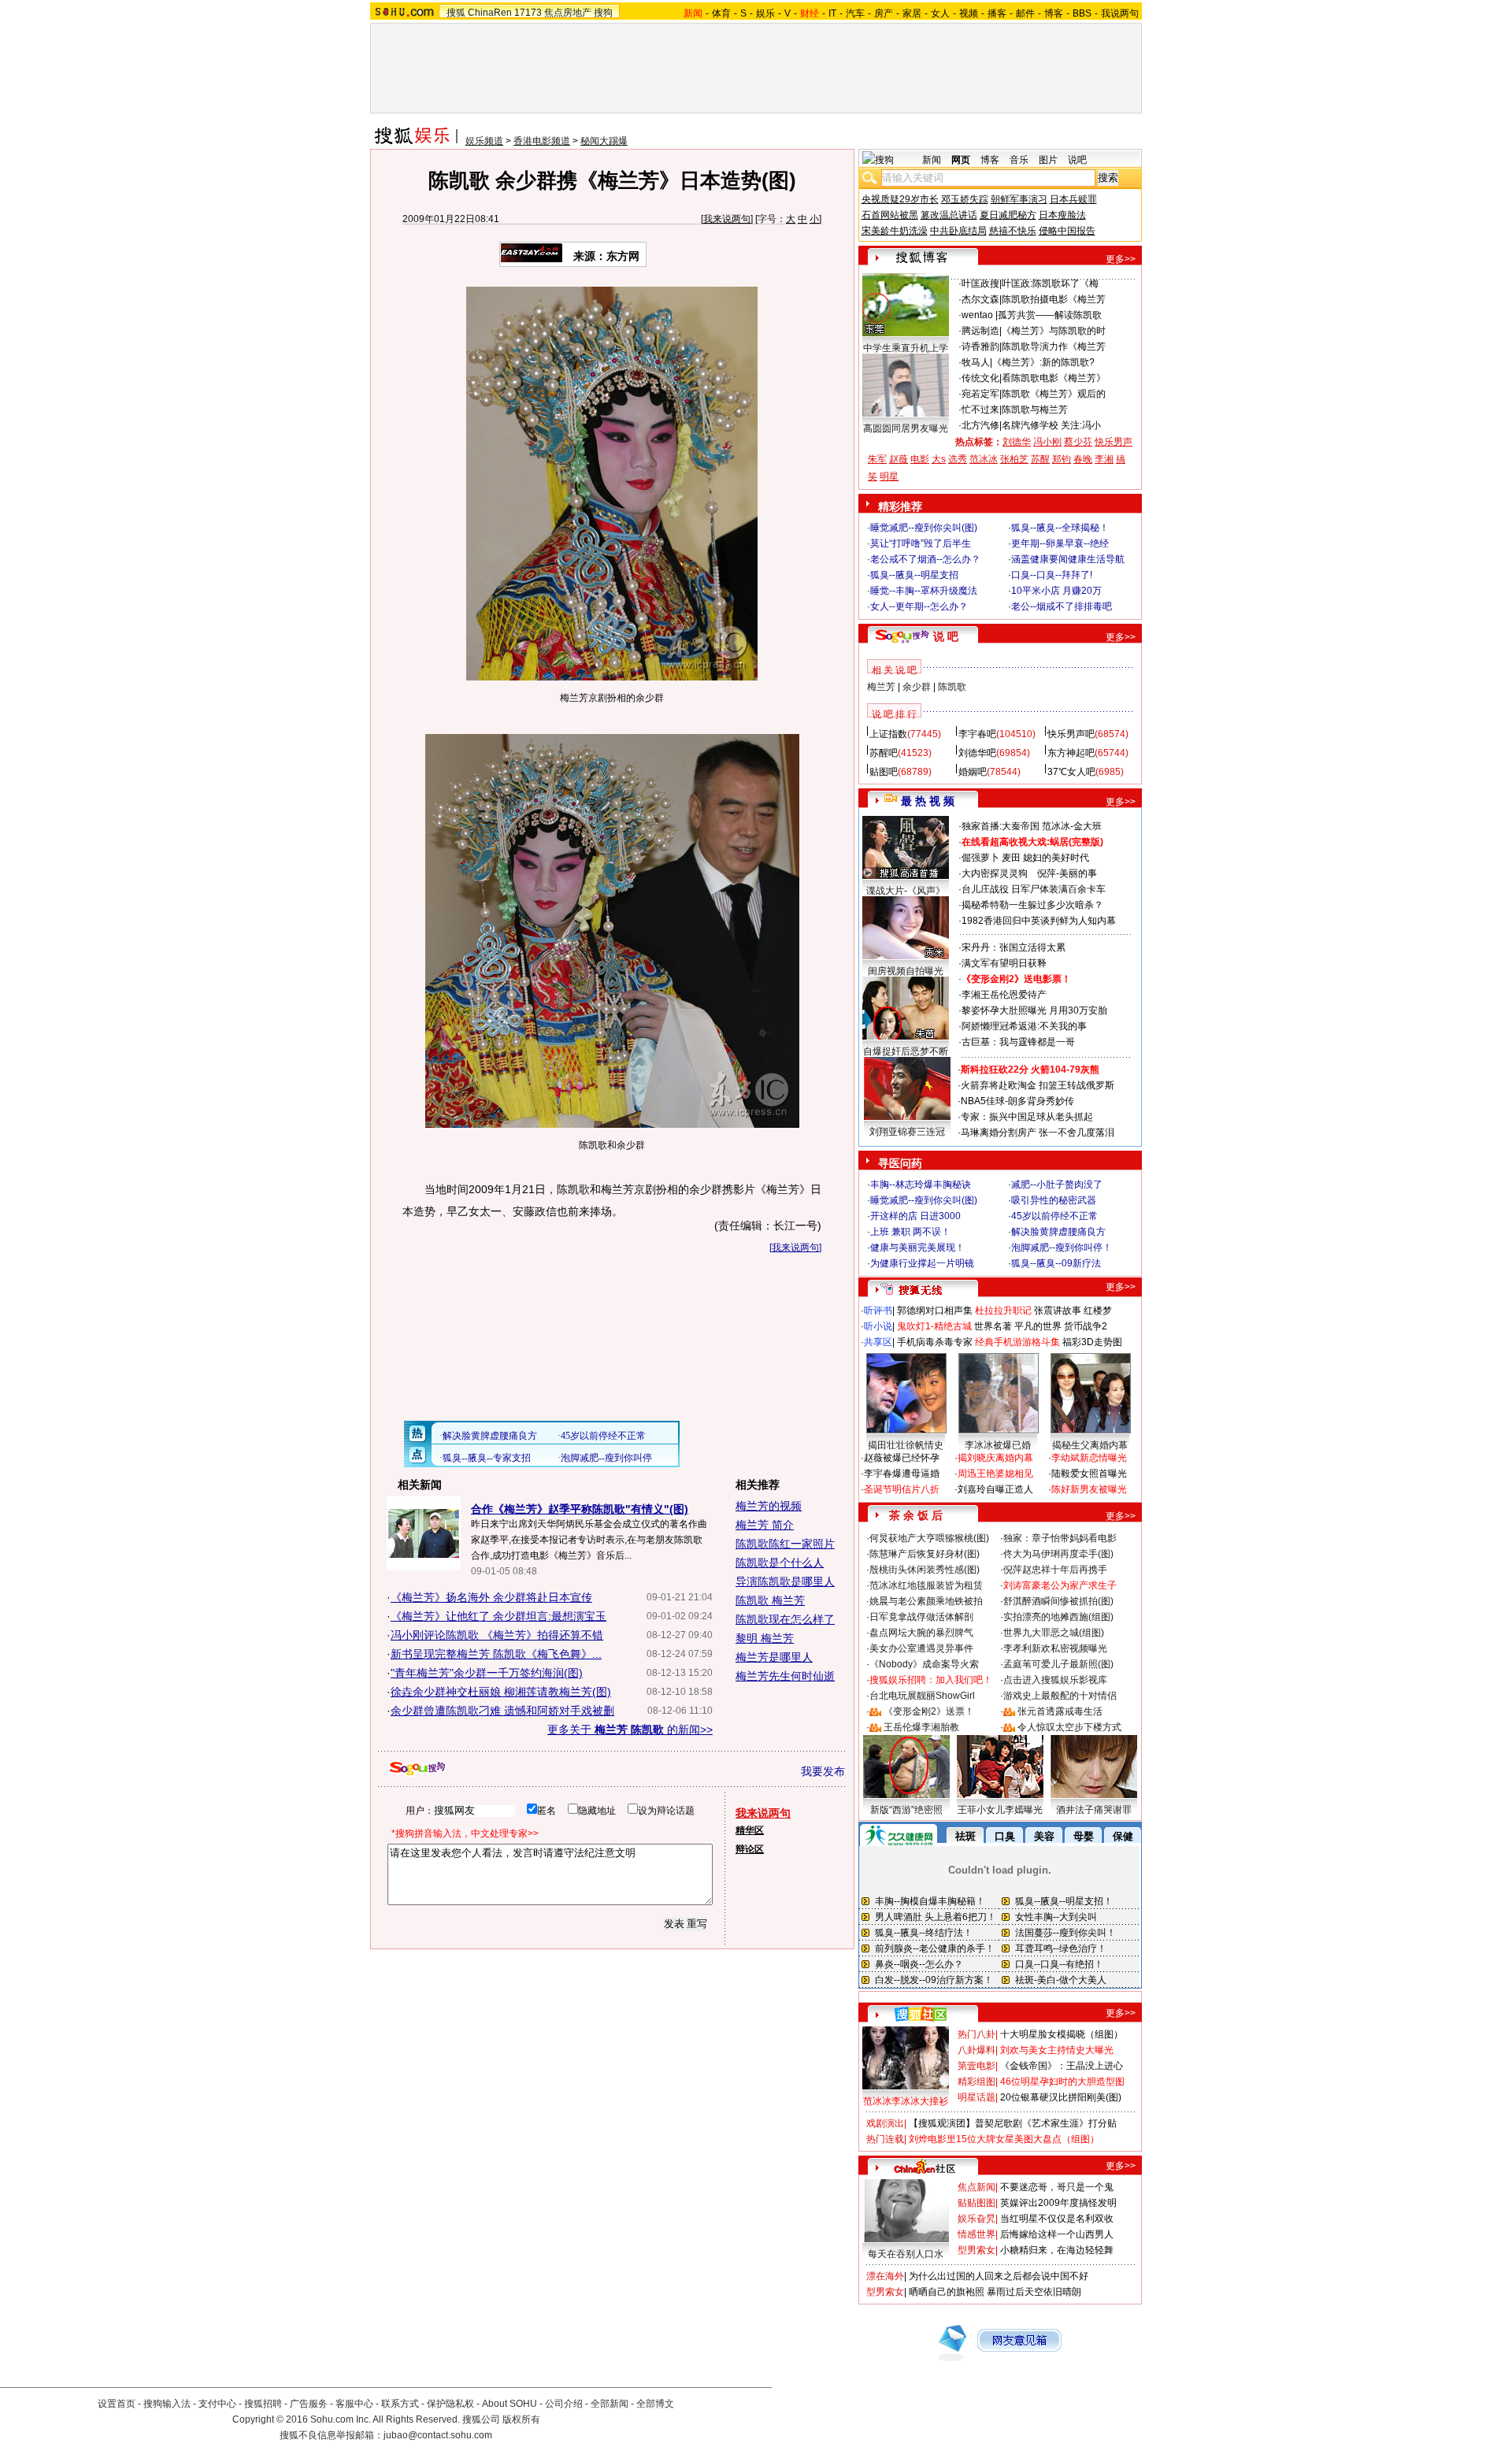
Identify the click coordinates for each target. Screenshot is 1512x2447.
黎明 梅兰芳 (765, 1638)
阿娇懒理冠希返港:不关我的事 (1024, 1026)
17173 (528, 13)
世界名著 (993, 1326)
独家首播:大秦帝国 (1001, 826)
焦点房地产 (568, 13)
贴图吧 (884, 772)
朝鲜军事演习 (1019, 199)
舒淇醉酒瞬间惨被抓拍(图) (1058, 1601)
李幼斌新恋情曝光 (1089, 1458)
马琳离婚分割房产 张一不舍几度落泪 (1038, 1133)
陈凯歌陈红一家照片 (785, 1544)
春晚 (1083, 459)
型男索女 (976, 2250)
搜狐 (456, 13)
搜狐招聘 (263, 2404)
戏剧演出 (885, 2123)
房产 (884, 13)
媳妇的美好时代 (1056, 858)
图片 (1048, 160)
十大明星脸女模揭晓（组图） (1062, 2034)
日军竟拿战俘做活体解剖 (921, 1617)
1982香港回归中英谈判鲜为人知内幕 (1039, 921)
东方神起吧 (1071, 753)
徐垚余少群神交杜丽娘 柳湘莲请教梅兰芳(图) (501, 1692)
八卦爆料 (976, 2050)
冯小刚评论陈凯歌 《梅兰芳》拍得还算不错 (497, 1635)
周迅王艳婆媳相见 (995, 1474)
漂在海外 (885, 2276)
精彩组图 (976, 2082)
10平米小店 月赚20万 (1056, 591)
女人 (940, 13)
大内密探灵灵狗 (995, 873)
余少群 (917, 687)
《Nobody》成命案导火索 (924, 1664)
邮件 (1025, 13)
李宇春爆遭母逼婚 (902, 1474)
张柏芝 (1014, 459)
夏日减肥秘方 (1008, 215)
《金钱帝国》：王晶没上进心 (1062, 2066)
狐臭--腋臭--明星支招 (914, 575)
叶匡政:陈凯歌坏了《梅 (1050, 284)
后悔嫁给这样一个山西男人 (1057, 2234)
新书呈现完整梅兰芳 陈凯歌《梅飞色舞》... (496, 1654)
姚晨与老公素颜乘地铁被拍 (926, 1601)
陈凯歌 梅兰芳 (770, 1600)
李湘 (1104, 459)
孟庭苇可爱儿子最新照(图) (1058, 1664)
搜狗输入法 (167, 2404)
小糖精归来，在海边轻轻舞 (1057, 2250)
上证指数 (888, 734)
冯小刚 (1047, 442)
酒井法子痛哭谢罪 (1094, 1810)
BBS (1082, 13)
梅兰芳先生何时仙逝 (785, 1676)
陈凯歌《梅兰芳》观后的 (1054, 394)
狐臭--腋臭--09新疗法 (1056, 1263)
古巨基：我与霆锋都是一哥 (1018, 1042)
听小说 (878, 1326)
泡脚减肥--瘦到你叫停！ (1062, 1248)
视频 (969, 13)
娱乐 (765, 13)
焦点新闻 (976, 2187)
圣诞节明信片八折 (902, 1489)
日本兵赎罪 (1073, 199)
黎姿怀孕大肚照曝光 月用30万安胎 (1034, 1010)
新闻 (932, 160)
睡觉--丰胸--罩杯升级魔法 (924, 591)
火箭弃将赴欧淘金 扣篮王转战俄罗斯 (1038, 1085)
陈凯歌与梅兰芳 (1035, 410)
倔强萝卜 (980, 858)
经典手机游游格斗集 (1017, 1342)
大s (939, 459)
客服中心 (354, 2404)
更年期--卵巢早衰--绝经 (1060, 543)
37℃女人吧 (1071, 772)
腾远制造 (980, 331)
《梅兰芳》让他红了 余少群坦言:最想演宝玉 (498, 1616)
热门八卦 (976, 2034)
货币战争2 (1086, 1326)
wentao (978, 315)
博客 (1054, 13)
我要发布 (823, 1771)
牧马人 (976, 362)
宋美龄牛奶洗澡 (895, 231)
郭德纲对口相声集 (935, 1311)
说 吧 (946, 636)
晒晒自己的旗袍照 (947, 2292)
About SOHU (510, 2404)
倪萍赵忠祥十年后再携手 (1055, 1570)
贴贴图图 (976, 2203)
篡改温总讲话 (949, 215)
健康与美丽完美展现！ (917, 1248)
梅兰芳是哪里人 (774, 1657)
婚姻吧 (973, 772)
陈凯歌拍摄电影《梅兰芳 (1054, 299)
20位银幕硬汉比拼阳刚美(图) (1061, 2097)
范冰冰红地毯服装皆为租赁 (926, 1585)
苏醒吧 (884, 753)
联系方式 (400, 2404)
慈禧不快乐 (1013, 231)
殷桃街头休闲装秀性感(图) (925, 1570)
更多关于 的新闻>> (630, 1730)
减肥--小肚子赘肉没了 (1057, 1185)
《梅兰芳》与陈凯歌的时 (1054, 331)
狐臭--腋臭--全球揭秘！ (1060, 528)
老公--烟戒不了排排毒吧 (1062, 606)
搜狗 (603, 13)
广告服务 (309, 2404)
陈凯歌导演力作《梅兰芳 (1054, 347)
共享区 (878, 1342)
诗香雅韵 (980, 347)
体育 (721, 13)
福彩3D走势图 (1092, 1342)
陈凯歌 (952, 687)
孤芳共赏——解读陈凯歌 (1050, 315)
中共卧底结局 (958, 231)
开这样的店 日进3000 (915, 1216)
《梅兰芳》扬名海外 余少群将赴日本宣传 (491, 1597)
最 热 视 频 (928, 801)
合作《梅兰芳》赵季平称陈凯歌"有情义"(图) (580, 1509)
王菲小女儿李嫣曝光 (1000, 1810)
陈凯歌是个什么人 (780, 1563)
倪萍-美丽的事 (1067, 873)
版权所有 (521, 2419)
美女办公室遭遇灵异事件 (921, 1648)
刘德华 (1017, 442)
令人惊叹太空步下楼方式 (1069, 1727)
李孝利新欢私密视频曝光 (1055, 1648)
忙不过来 (980, 410)
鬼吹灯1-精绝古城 (934, 1326)
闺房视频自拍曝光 (906, 971)
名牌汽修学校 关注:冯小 (1051, 425)
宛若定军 (980, 394)
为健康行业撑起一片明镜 (922, 1263)
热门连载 (885, 2139)
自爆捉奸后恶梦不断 (906, 1051)
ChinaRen (490, 13)
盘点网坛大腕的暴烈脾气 (921, 1633)
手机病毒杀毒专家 (935, 1342)
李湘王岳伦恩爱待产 (1004, 995)
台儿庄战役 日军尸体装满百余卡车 (1034, 889)
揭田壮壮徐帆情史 (906, 1445)
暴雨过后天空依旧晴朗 (1034, 2292)
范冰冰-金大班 (1072, 826)
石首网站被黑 (890, 215)
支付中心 (217, 2404)
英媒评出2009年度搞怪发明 (1058, 2203)
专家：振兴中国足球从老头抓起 (1027, 1117)
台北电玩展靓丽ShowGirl (922, 1696)
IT (832, 13)
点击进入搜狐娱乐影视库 (1055, 1680)
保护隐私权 (450, 2404)
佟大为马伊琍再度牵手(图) (1058, 1554)
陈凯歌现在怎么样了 (785, 1619)
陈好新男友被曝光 (1089, 1489)
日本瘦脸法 (1062, 215)
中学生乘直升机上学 (906, 348)
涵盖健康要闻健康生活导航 (1068, 559)
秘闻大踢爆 (604, 141)
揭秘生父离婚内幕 (1090, 1445)
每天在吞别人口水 (906, 2254)
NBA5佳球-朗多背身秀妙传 (1017, 1101)
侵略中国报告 (1067, 231)
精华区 (750, 1830)
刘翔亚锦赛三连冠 (907, 1132)
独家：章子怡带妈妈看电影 (1060, 1538)
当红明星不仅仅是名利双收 (1057, 2219)
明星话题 (976, 2097)
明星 (889, 476)
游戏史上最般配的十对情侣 (1060, 1696)
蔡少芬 (1078, 442)
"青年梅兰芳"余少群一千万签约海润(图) (487, 1673)
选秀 (958, 459)
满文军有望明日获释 (1004, 963)
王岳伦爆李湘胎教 (921, 1727)
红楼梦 (1098, 1311)
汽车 (855, 13)
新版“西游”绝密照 (906, 1810)
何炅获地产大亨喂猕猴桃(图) (929, 1538)
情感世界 (976, 2234)
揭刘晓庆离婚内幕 (995, 1458)
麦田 (1011, 858)
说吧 (1077, 160)
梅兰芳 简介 (765, 1525)
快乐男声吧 (1071, 734)
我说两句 (1120, 13)
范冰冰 (984, 459)
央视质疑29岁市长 (900, 199)
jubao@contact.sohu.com (438, 2435)
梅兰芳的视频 (769, 1506)
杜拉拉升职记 (1003, 1311)
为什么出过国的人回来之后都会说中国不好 (999, 2276)
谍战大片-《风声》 (906, 891)
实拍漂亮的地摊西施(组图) (1058, 1617)
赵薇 (899, 459)
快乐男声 (1114, 442)
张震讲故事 (1058, 1311)
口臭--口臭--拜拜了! (1052, 575)
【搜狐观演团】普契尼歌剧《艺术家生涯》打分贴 (1013, 2123)
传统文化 (980, 378)
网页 (961, 160)
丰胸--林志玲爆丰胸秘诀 (921, 1185)
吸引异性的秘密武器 (1054, 1200)
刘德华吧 (977, 753)
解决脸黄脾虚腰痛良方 (1058, 1232)
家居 (912, 13)
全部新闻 (610, 2404)
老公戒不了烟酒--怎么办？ (925, 559)
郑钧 (1062, 459)
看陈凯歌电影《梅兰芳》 (1054, 378)
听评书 (878, 1311)
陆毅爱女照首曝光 (1089, 1474)
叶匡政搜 (980, 284)
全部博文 (655, 2404)
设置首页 (117, 2404)
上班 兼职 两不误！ (910, 1232)
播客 (997, 13)
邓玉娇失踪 (965, 199)
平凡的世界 (1038, 1326)
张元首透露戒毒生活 (1060, 1711)
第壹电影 (976, 2066)
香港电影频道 (542, 141)
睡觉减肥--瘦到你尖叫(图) (924, 528)
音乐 (1019, 160)
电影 (920, 459)
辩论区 (750, 1849)
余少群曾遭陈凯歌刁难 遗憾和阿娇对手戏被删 (502, 1711)
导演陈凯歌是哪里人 (785, 1581)
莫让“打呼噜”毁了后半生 (921, 543)
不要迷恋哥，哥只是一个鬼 (1057, 2187)
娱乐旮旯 (976, 2219)
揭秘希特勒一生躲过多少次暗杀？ (1032, 905)
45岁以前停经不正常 (1054, 1216)
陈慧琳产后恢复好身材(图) (925, 1554)
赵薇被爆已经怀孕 (902, 1458)
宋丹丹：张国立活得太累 (1014, 947)
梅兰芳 (881, 687)
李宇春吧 (977, 734)
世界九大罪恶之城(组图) (1054, 1633)
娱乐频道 (484, 141)
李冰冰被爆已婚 (998, 1445)
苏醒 (1040, 459)
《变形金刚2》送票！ (929, 1711)
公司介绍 (564, 2404)
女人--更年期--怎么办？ (919, 606)
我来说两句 (727, 219)
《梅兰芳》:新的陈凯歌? (1043, 362)
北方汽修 (980, 425)
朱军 (877, 459)
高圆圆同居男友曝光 (906, 428)
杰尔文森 (980, 299)
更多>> (1121, 259)
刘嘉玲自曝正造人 (995, 1489)
